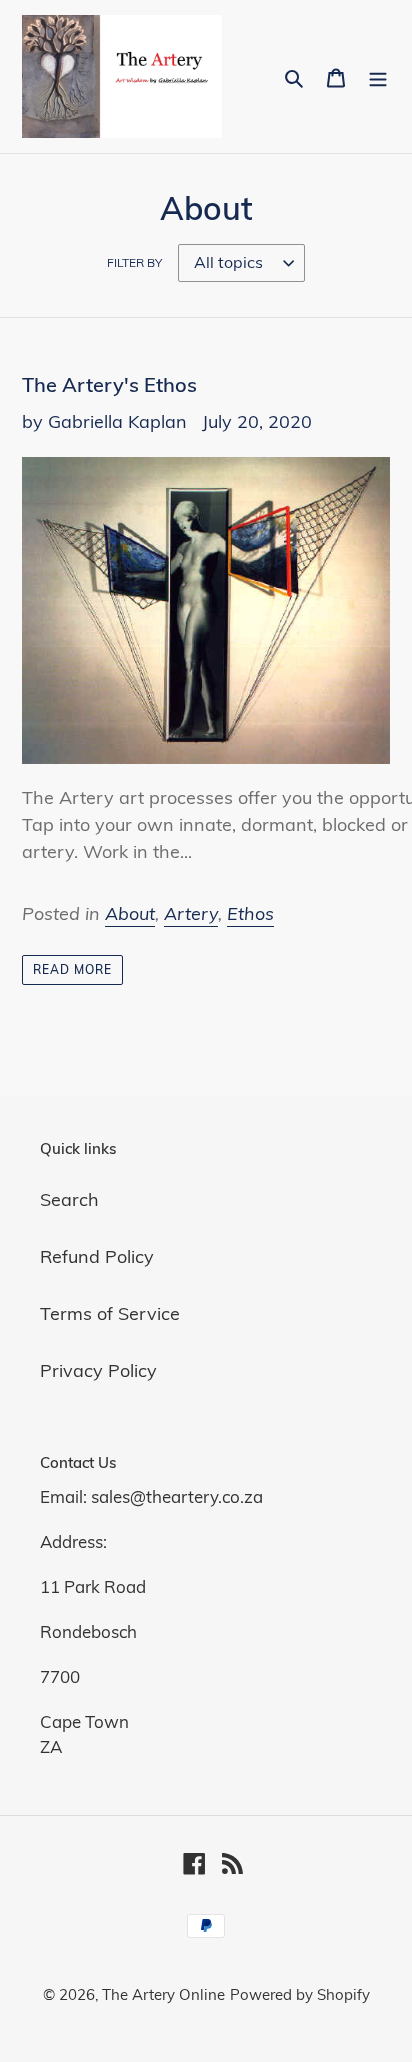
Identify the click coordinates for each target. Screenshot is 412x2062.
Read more (72, 969)
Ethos (250, 913)
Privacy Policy (98, 1370)
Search (69, 1199)
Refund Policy (97, 1256)
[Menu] (378, 76)
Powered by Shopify (300, 1994)
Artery (191, 913)
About (130, 913)
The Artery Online (163, 1994)
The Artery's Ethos (109, 384)
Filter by (134, 262)
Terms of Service (110, 1313)
